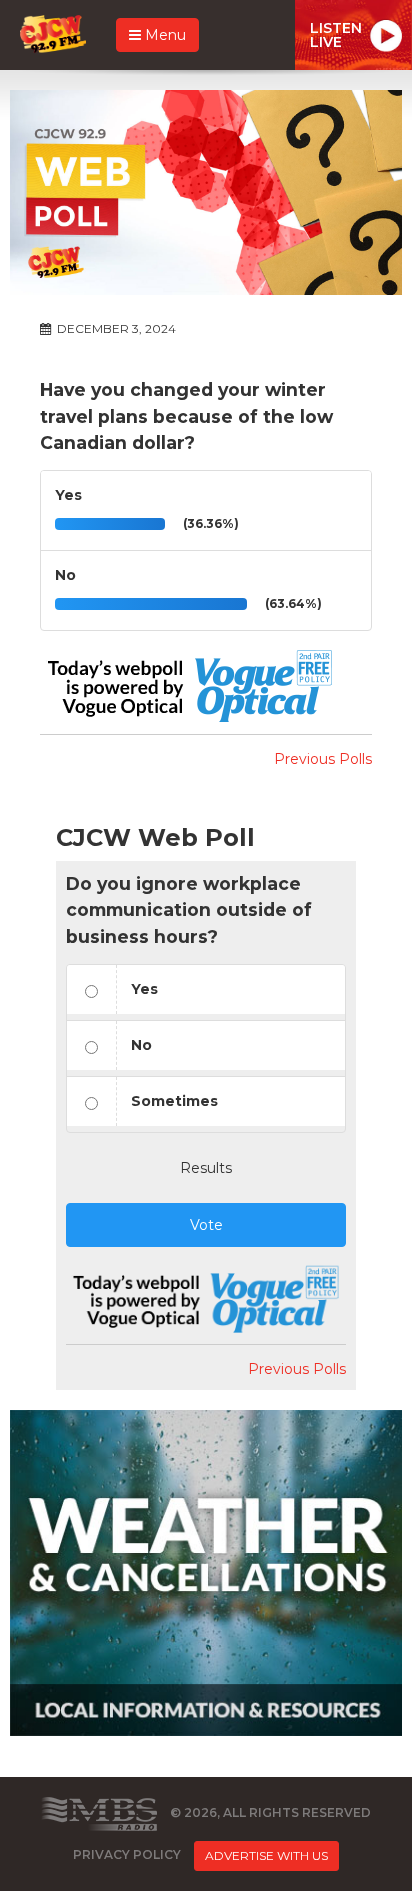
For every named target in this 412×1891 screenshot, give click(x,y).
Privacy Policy (127, 1855)
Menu (163, 35)
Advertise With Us (266, 1855)
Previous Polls (323, 759)
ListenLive (336, 35)
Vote (206, 1225)
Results (206, 1168)
